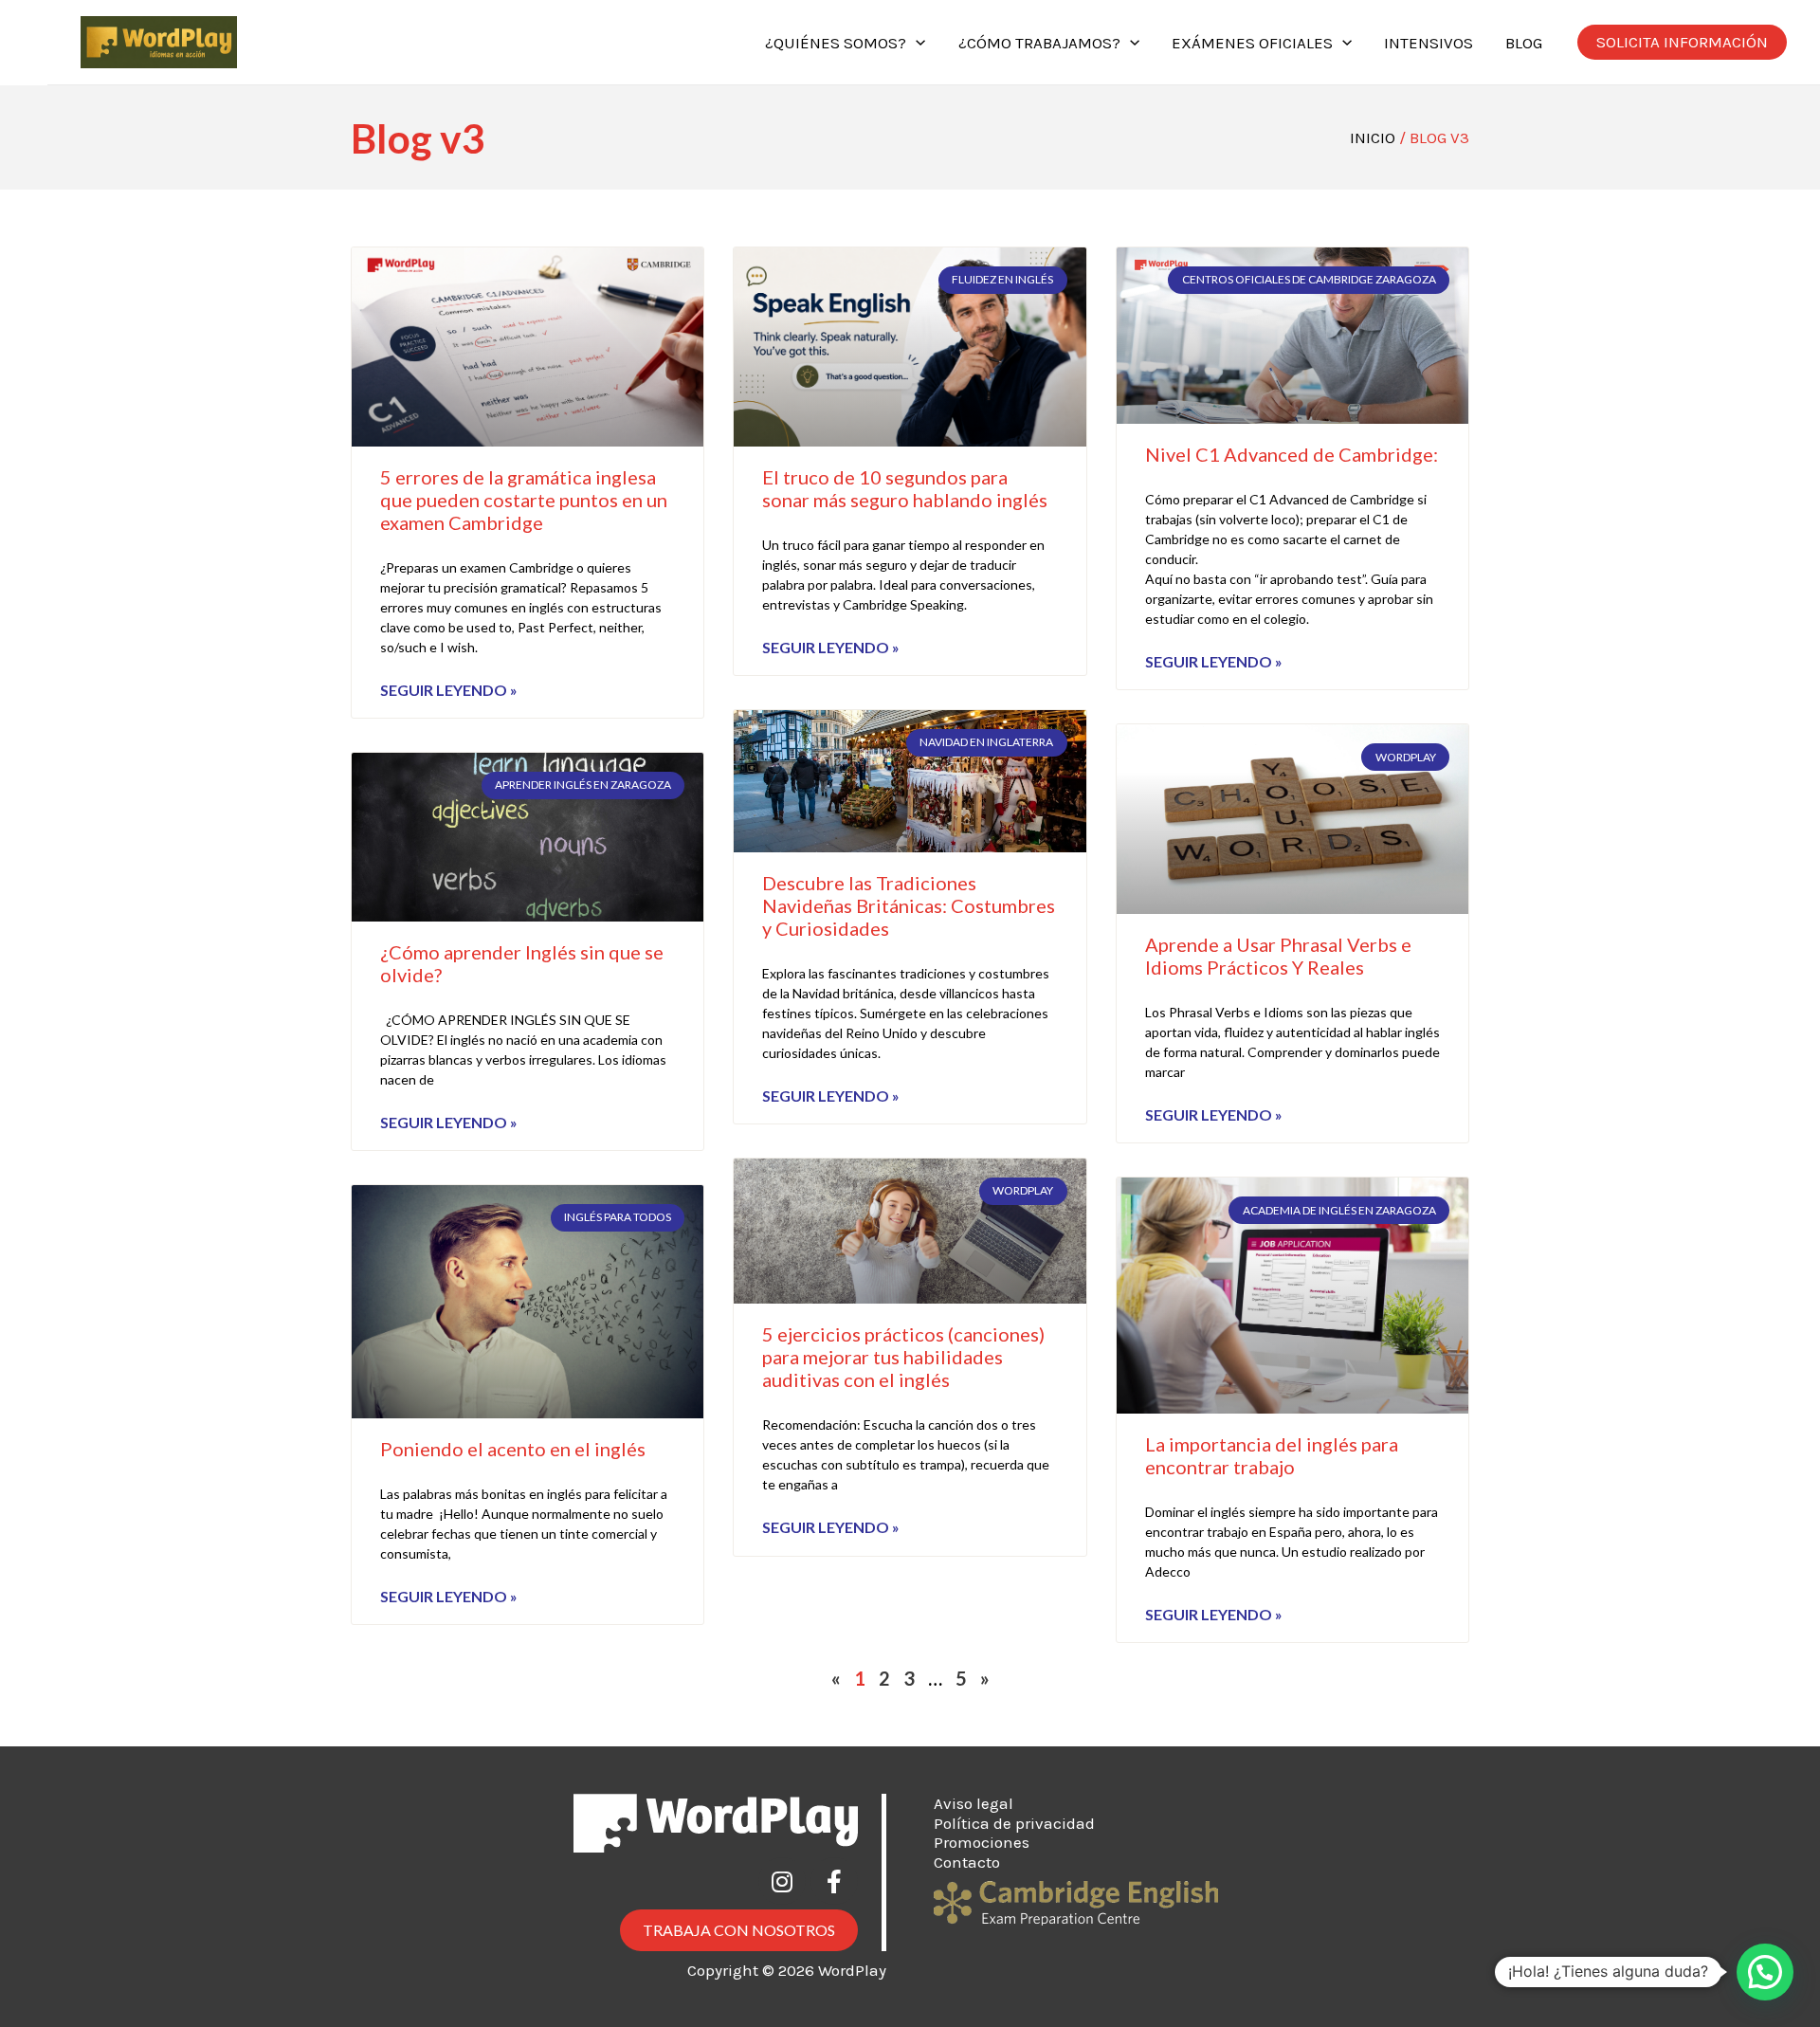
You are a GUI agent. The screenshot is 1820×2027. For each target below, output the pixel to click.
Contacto (967, 1862)
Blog (1524, 43)
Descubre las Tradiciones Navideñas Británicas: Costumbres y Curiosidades (909, 905)
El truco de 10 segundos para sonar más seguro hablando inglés (905, 488)
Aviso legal (974, 1803)
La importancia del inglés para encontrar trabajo (1272, 1455)
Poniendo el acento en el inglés (513, 1449)
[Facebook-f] (834, 1881)
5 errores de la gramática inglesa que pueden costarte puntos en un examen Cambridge (524, 500)
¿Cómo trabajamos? (1039, 43)
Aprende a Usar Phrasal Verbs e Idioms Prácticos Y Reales (1278, 956)
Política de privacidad (1014, 1823)
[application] (916, 43)
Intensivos (1429, 43)
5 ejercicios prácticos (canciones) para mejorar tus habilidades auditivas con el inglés (903, 1357)
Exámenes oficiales (1252, 43)
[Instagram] (782, 1881)
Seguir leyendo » (449, 690)
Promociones (982, 1842)
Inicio (1373, 137)
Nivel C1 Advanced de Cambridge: (1292, 454)
